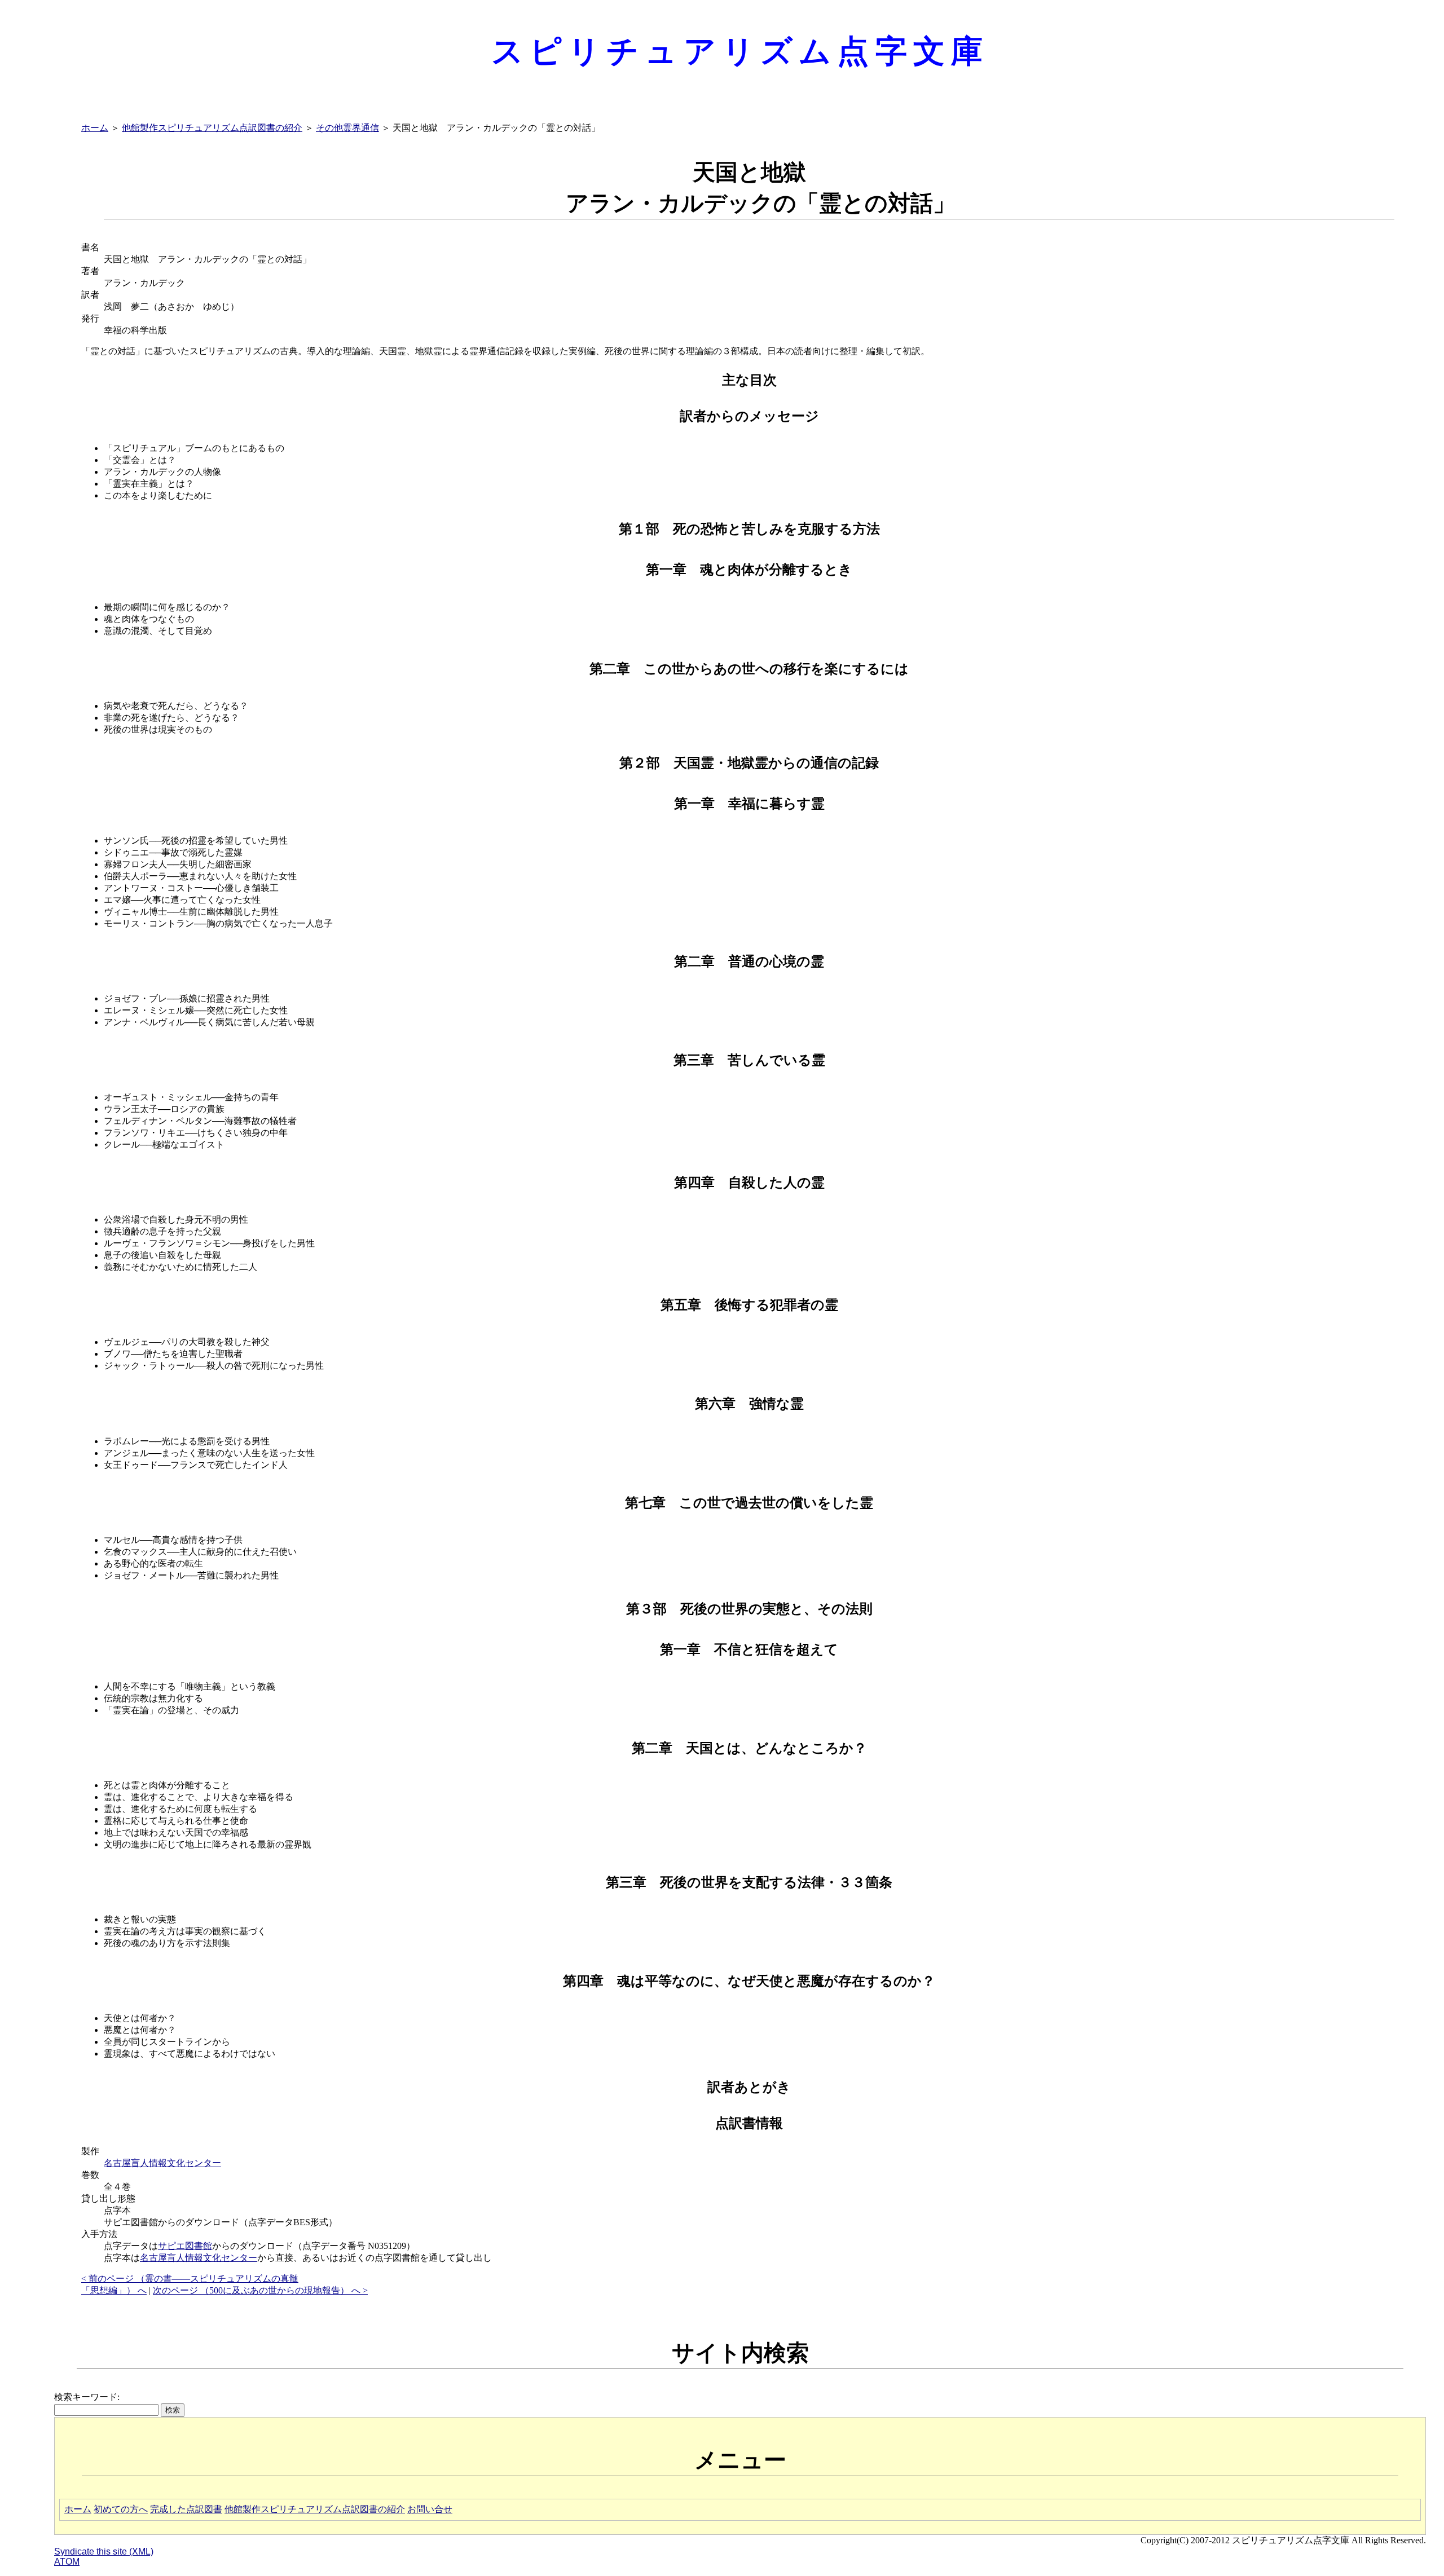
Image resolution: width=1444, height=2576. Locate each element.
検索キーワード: (87, 2397)
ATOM (67, 2562)
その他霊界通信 (347, 128)
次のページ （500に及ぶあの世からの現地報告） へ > (260, 2290)
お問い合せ (430, 2509)
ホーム (95, 128)
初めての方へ (121, 2509)
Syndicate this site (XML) (104, 2551)
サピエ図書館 (185, 2246)
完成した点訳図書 (186, 2509)
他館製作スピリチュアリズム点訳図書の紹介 (212, 128)
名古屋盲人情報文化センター (162, 2163)
